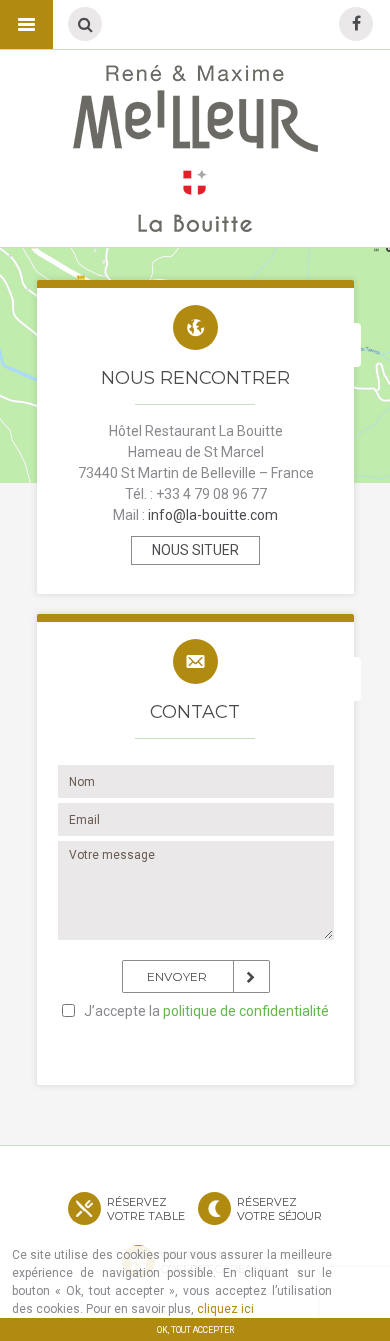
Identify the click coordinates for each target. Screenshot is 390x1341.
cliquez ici (225, 1309)
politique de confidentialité (246, 1011)
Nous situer (195, 550)
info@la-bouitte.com (211, 515)
